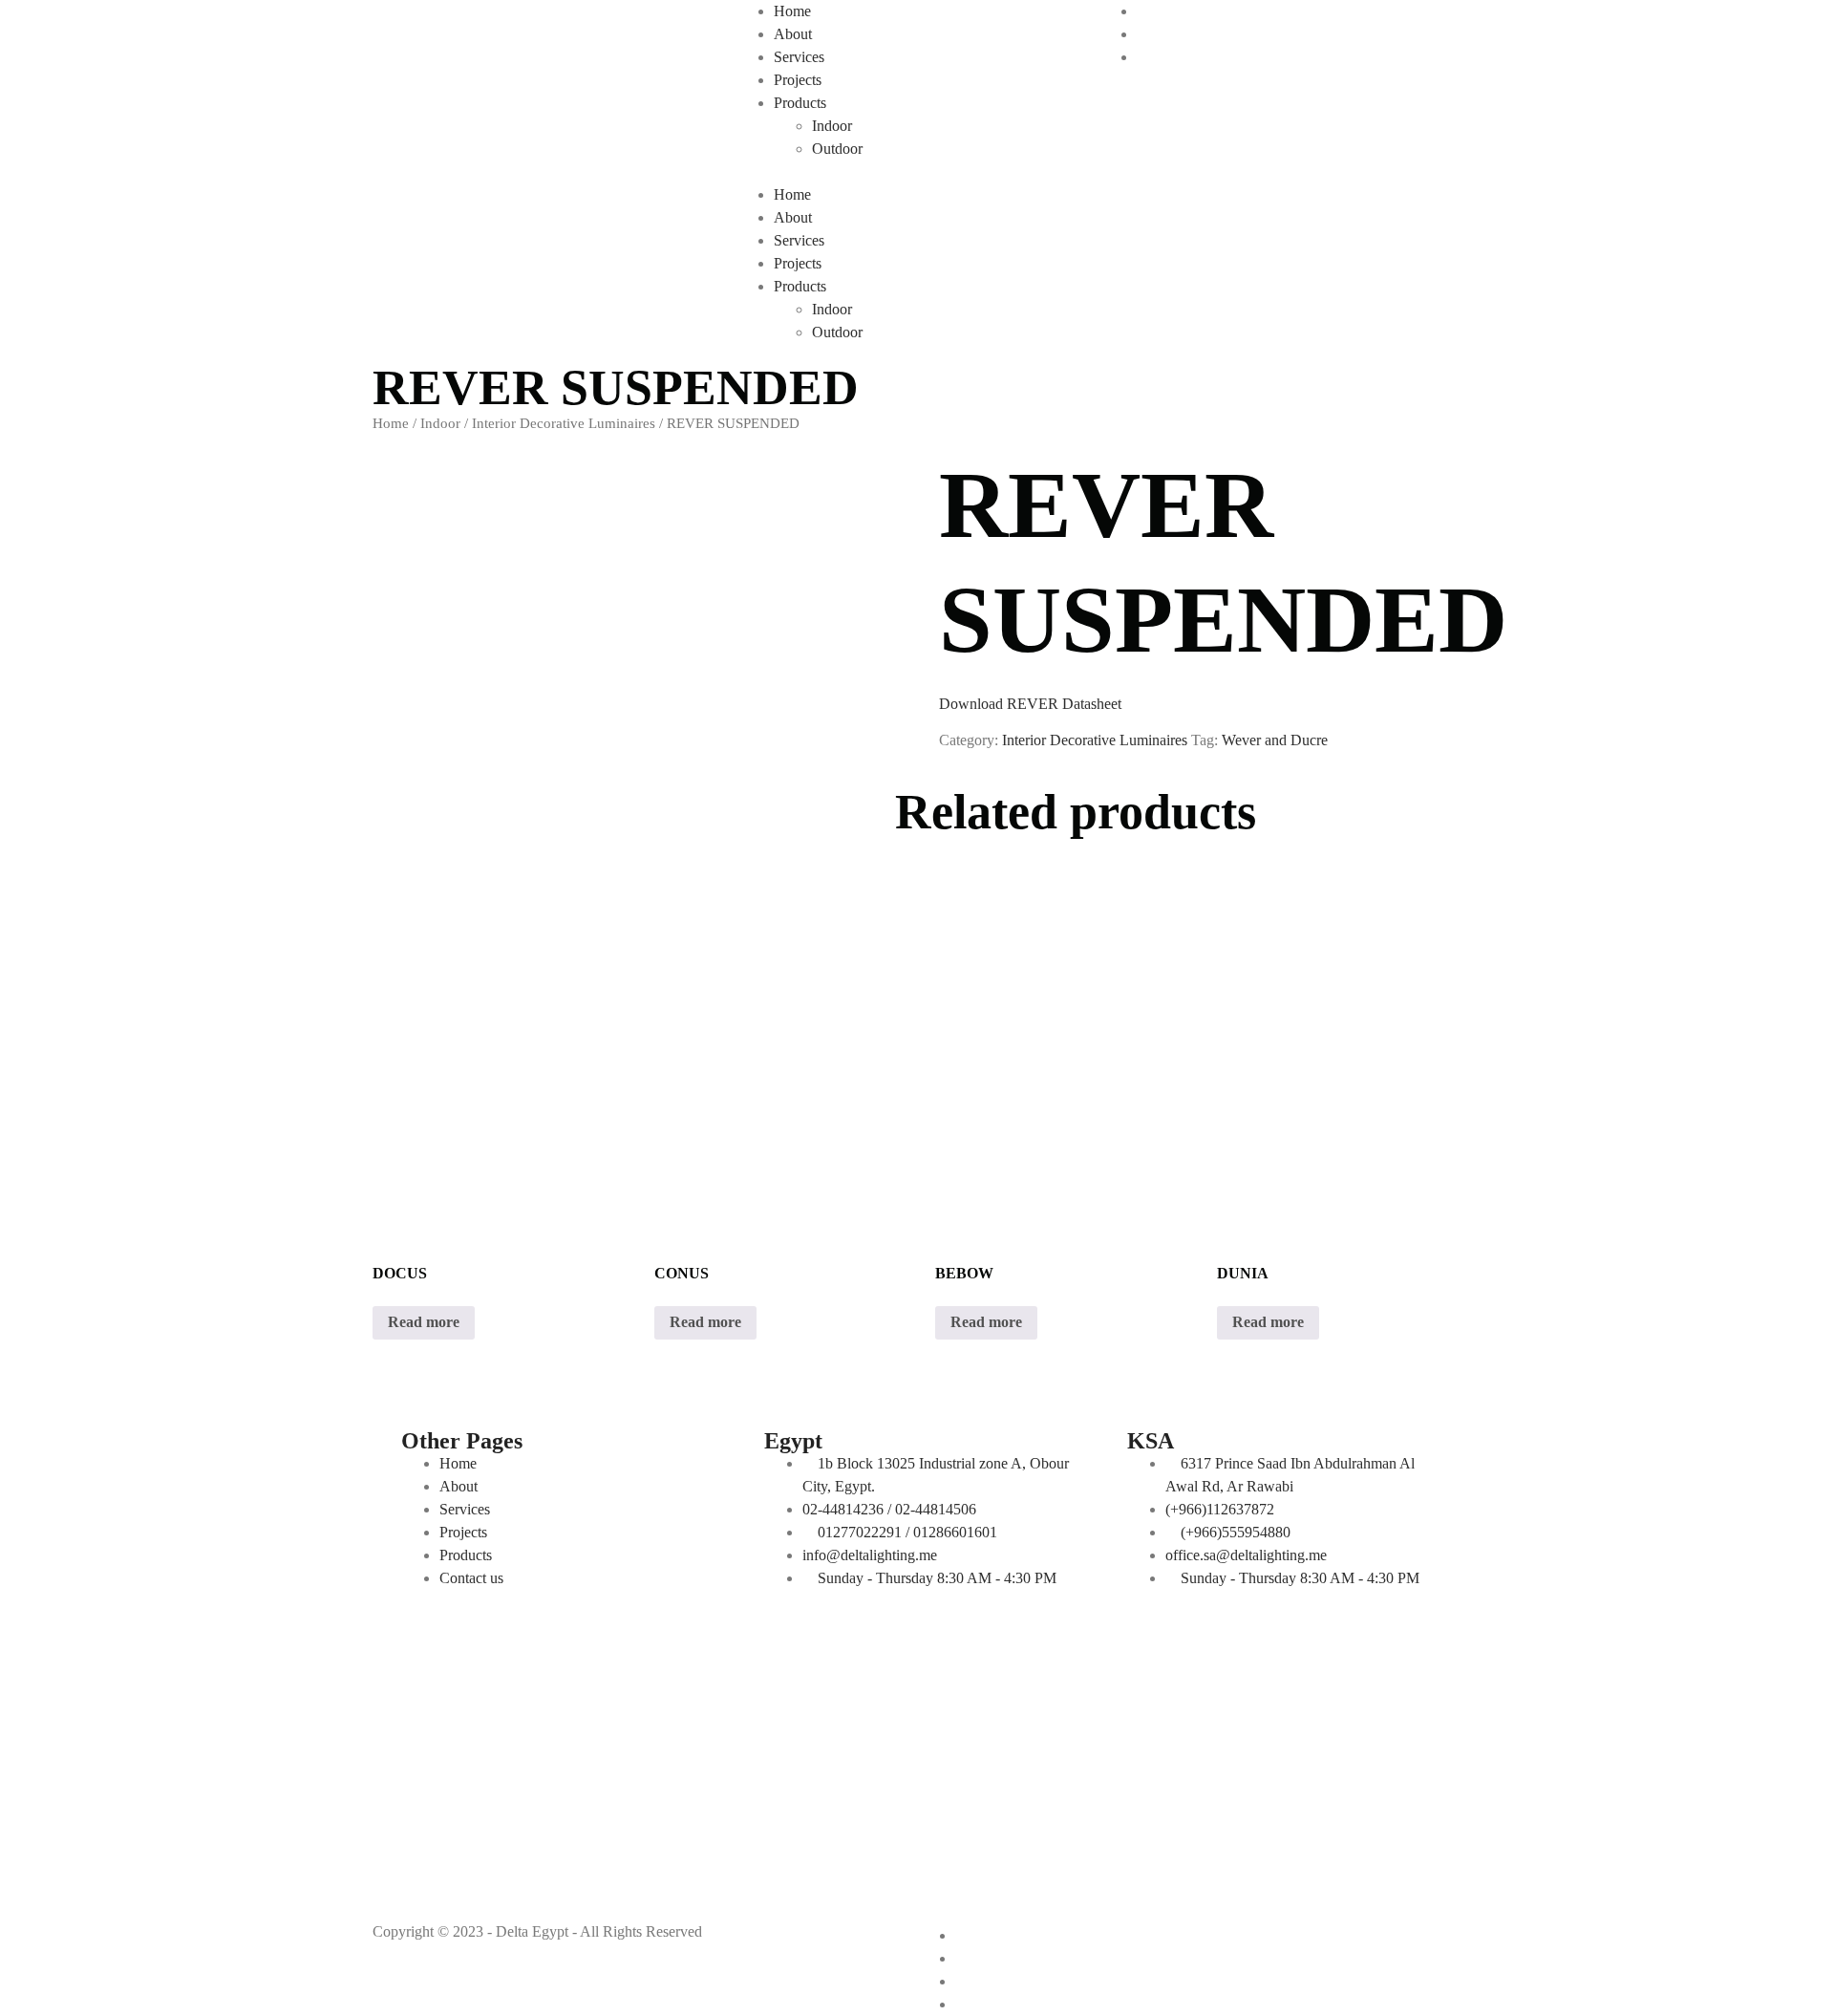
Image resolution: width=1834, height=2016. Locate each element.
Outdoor (837, 149)
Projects (798, 80)
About (793, 34)
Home (792, 11)
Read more (424, 1322)
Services (799, 57)
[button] (917, 172)
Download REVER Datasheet (1030, 704)
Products (800, 103)
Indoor (832, 126)
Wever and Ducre (1275, 740)
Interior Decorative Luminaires (564, 423)
